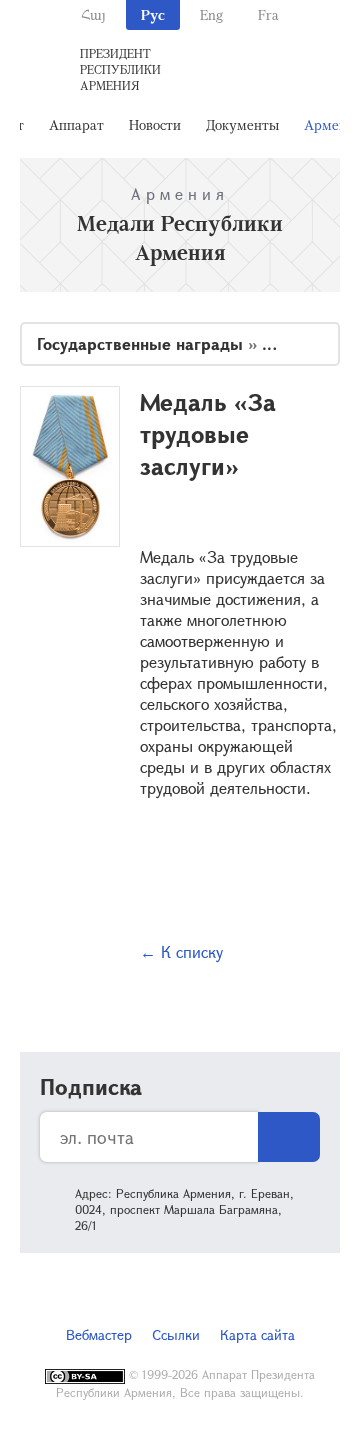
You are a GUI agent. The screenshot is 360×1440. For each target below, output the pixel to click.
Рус (153, 14)
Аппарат (76, 124)
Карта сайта (257, 1334)
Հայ (93, 14)
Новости (155, 124)
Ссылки (176, 1334)
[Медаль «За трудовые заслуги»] (70, 466)
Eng (211, 14)
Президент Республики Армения (120, 69)
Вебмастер (99, 1334)
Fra (268, 14)
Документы (242, 124)
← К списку (181, 951)
